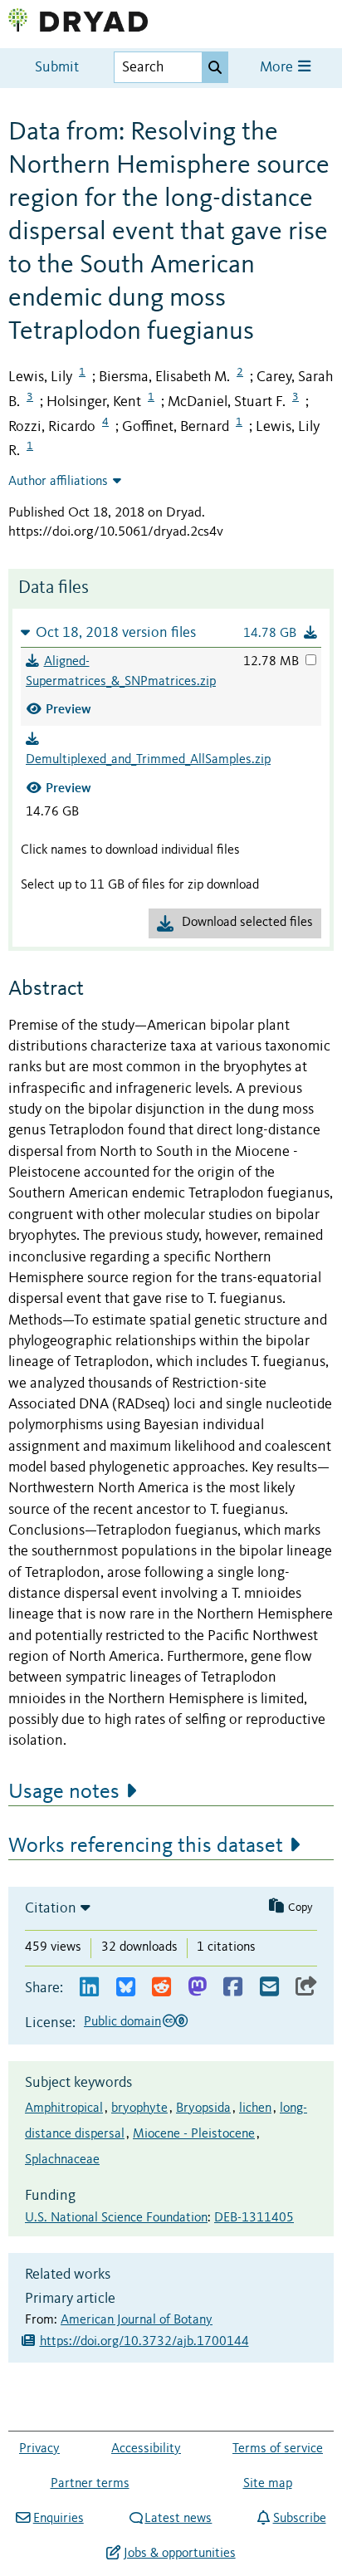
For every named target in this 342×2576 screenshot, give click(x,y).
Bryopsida (203, 2108)
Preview (68, 709)
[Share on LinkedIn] (89, 1988)
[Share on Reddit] (161, 1988)
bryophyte (139, 2108)
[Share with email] (269, 1988)
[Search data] (215, 67)
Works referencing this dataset (146, 1846)
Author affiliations (58, 482)
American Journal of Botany (137, 2320)
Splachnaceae (62, 2160)
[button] (171, 632)
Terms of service (278, 2449)
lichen (255, 2108)
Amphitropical (64, 2108)
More (278, 68)
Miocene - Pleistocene (194, 2134)
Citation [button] (51, 1908)
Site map (268, 2484)
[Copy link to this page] (306, 1988)
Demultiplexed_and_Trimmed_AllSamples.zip (148, 760)
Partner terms (90, 2484)
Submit (57, 68)
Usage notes (64, 1792)
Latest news (178, 2519)
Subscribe (299, 2519)
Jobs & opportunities (179, 2554)
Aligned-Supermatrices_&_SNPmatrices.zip (121, 672)
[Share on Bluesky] (126, 1988)
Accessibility (146, 2449)
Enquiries (58, 2519)
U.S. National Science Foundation (116, 2218)
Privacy (39, 2449)
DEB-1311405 (254, 2218)
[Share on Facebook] (233, 1988)
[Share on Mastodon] (197, 1988)
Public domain (122, 2022)
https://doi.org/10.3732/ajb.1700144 (144, 2342)
